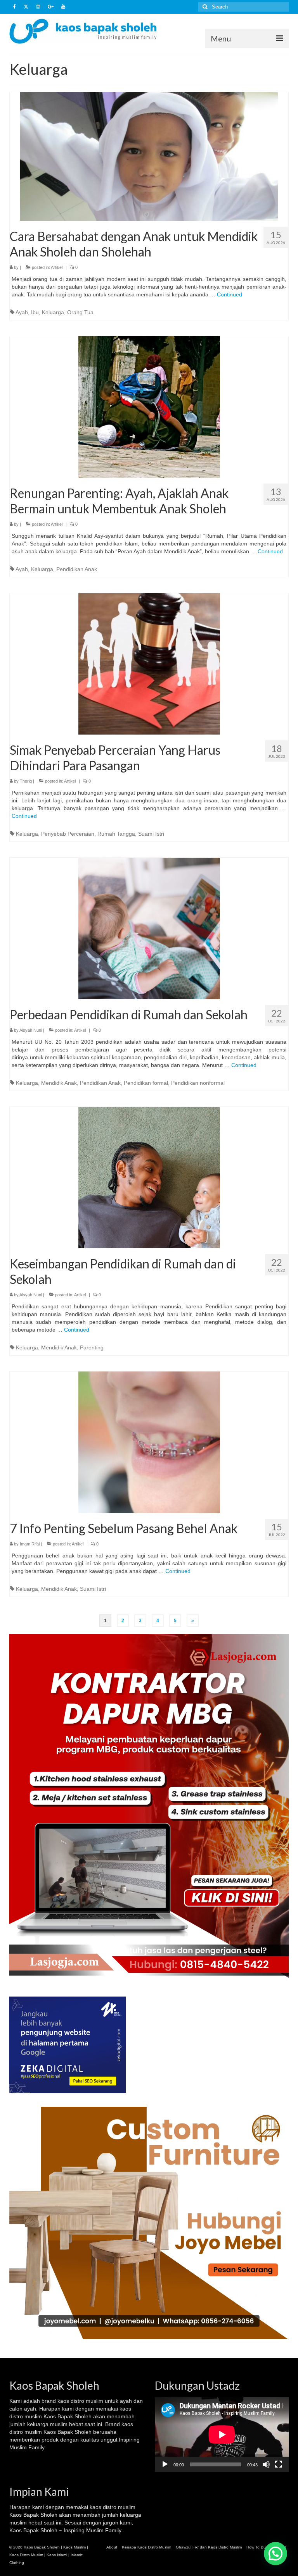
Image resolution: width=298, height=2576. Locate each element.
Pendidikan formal (146, 1083)
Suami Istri (151, 834)
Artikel (57, 267)
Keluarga (53, 312)
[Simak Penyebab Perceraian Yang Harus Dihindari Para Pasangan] (149, 663)
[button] (275, 2554)
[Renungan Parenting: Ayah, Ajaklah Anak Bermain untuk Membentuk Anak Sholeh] (149, 406)
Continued (230, 294)
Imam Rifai (30, 1544)
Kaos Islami (57, 2555)
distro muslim (87, 2401)
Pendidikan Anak (77, 569)
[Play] (165, 2464)
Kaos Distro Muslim (26, 2555)
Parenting (92, 1347)
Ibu (35, 312)
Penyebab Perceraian (68, 834)
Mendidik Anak (59, 1083)
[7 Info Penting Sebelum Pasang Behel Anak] (149, 1442)
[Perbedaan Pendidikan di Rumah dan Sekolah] (149, 928)
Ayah (22, 312)
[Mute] (266, 2464)
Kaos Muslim (74, 2547)
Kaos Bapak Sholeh (33, 2515)
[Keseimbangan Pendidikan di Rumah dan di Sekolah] (149, 1177)
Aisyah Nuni (31, 1030)
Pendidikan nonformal (198, 1083)
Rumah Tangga (116, 834)
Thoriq (26, 781)
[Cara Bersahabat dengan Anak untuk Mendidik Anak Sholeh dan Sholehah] (149, 156)
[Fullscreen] (279, 2464)
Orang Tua (80, 312)
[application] (222, 2435)
